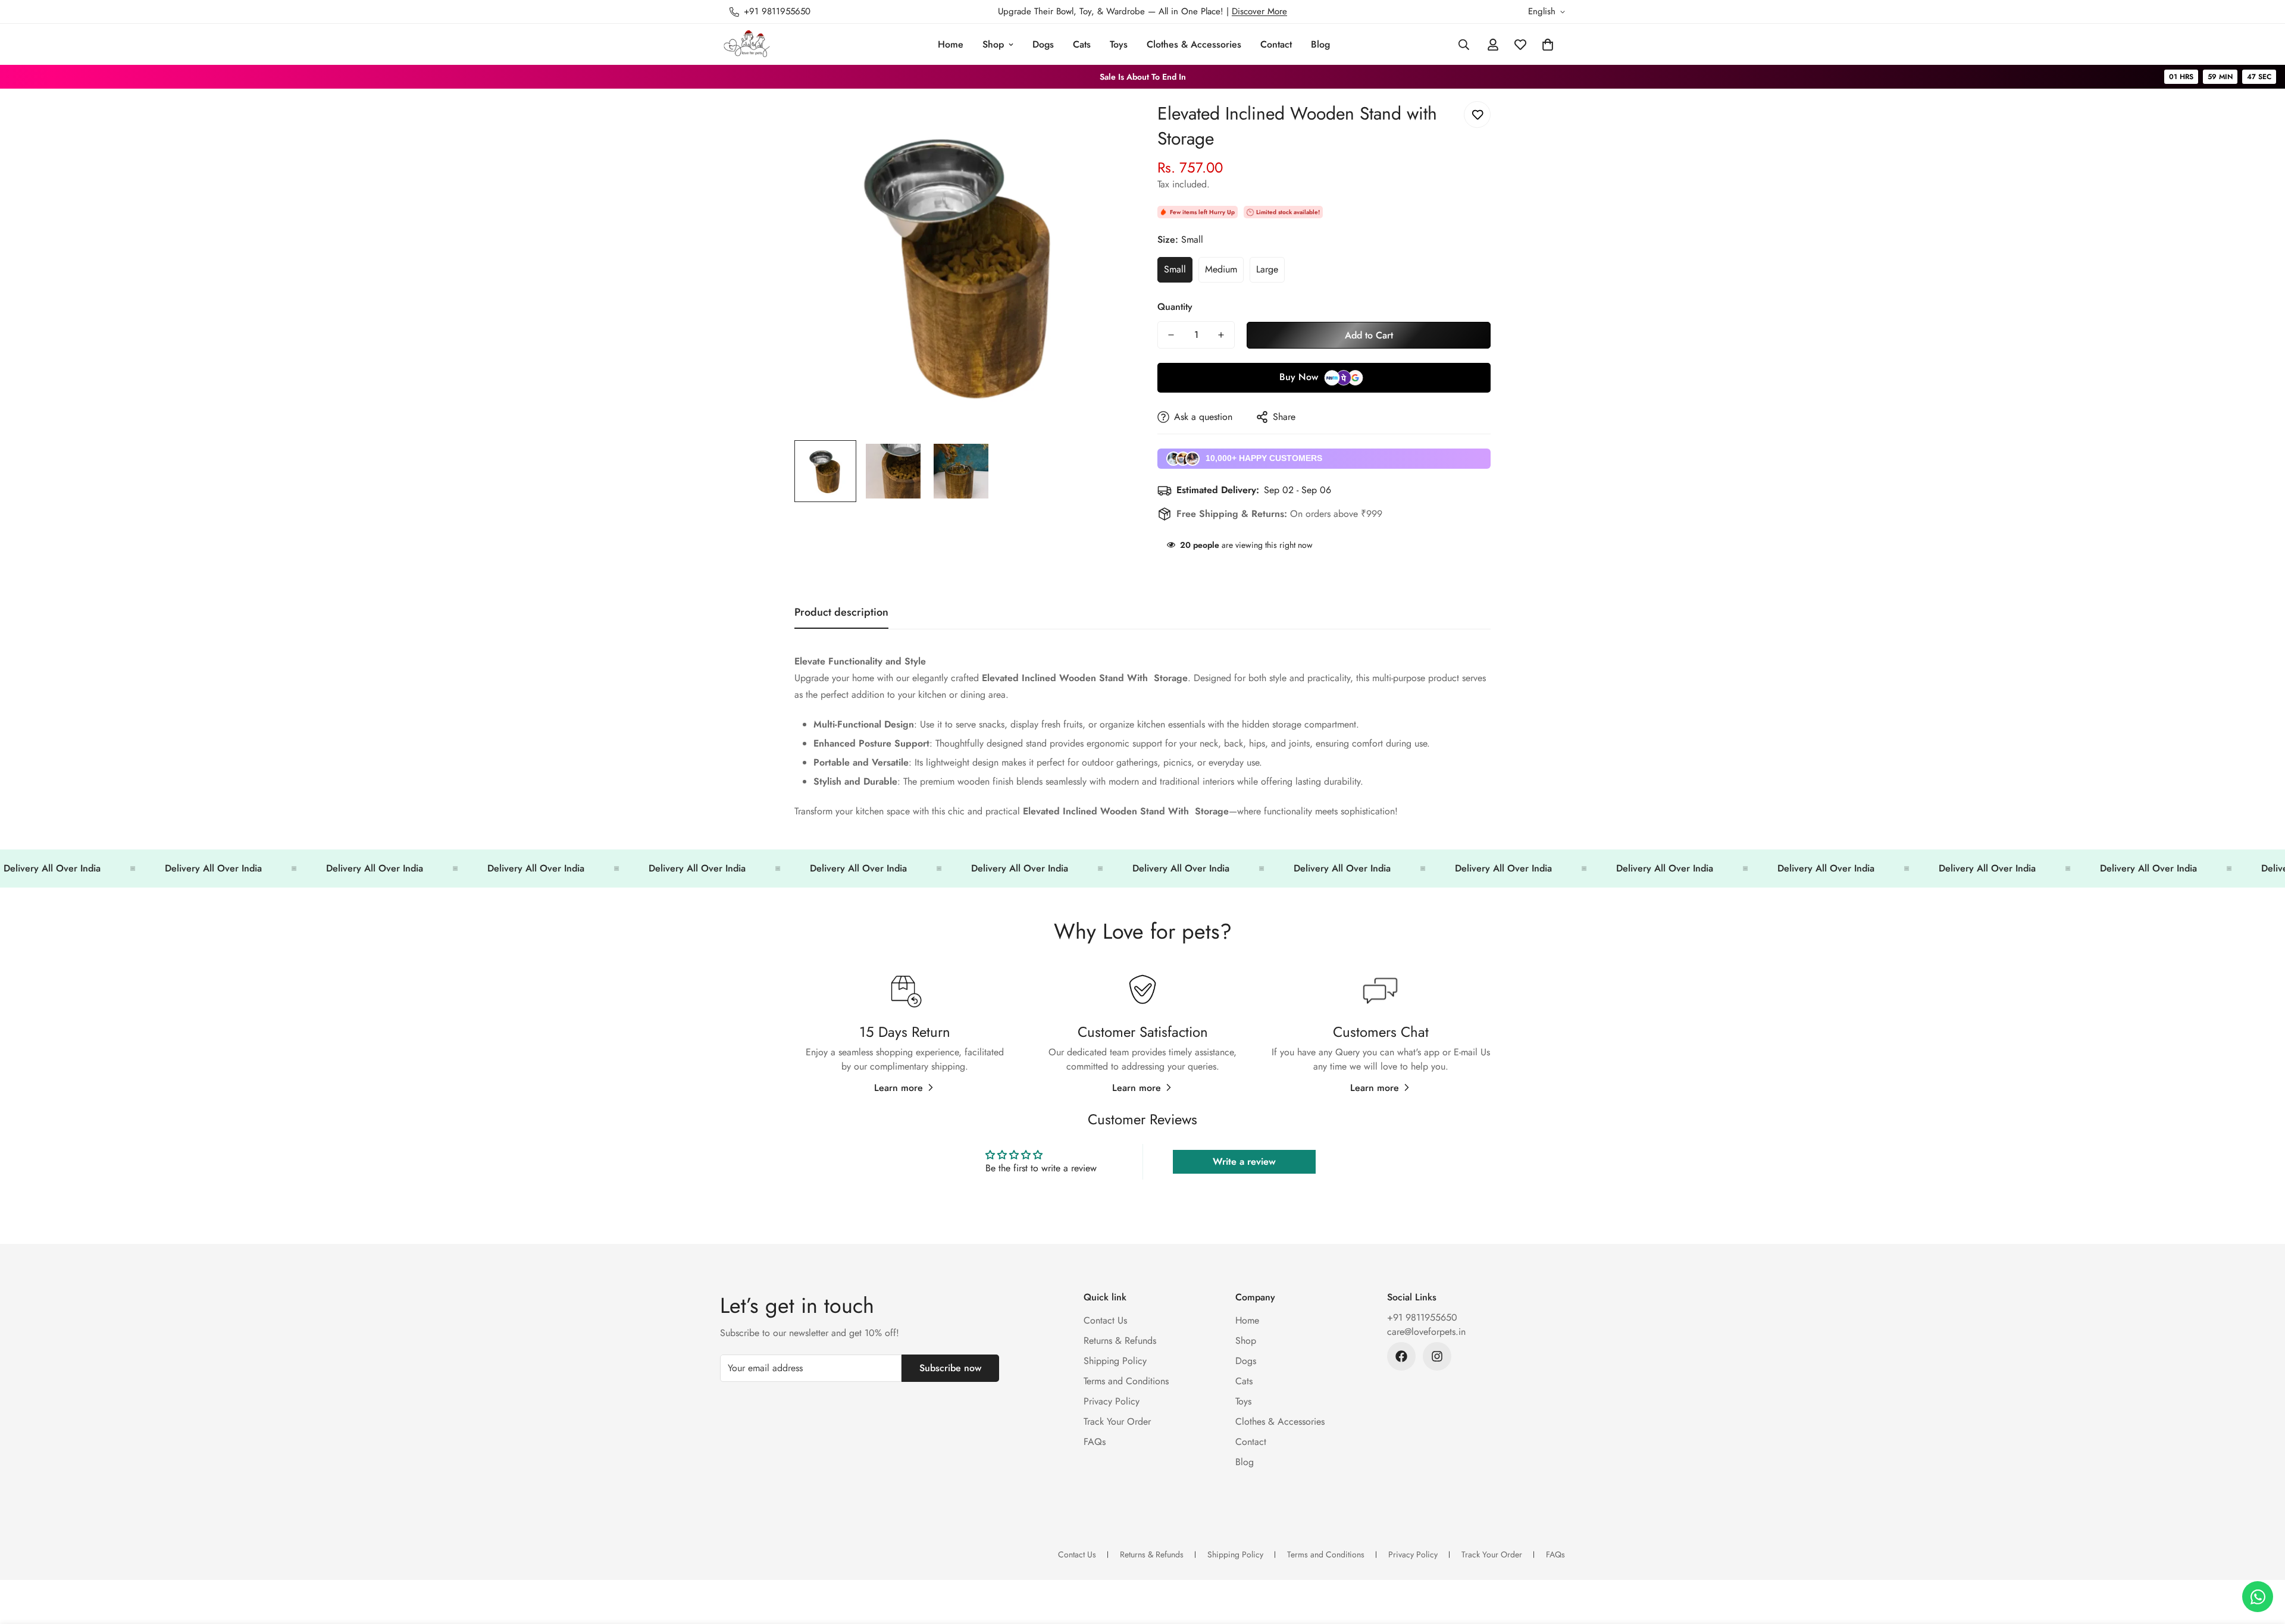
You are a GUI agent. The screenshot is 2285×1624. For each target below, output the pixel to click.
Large (1267, 269)
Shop (993, 44)
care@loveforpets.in (1426, 1332)
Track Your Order (1117, 1421)
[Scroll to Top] (2262, 1559)
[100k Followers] (1437, 1356)
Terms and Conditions (1126, 1381)
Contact (1276, 44)
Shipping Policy (1115, 1361)
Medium (1221, 269)
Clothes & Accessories (1194, 44)
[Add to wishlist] (1477, 115)
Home (951, 44)
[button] (1548, 45)
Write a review (1244, 1161)
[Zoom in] (1102, 123)
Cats (1082, 44)
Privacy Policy (1112, 1401)
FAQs (1095, 1442)
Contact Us (1105, 1320)
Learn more (899, 1088)
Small (1175, 269)
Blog (1320, 44)
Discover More (1259, 11)
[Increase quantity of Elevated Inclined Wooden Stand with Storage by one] (1221, 335)
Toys (1119, 44)
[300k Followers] (1401, 1356)
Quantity (1175, 307)
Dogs (1043, 44)
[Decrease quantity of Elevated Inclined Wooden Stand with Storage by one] (1171, 335)
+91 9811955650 (1422, 1317)
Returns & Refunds (1120, 1341)
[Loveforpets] (747, 44)
